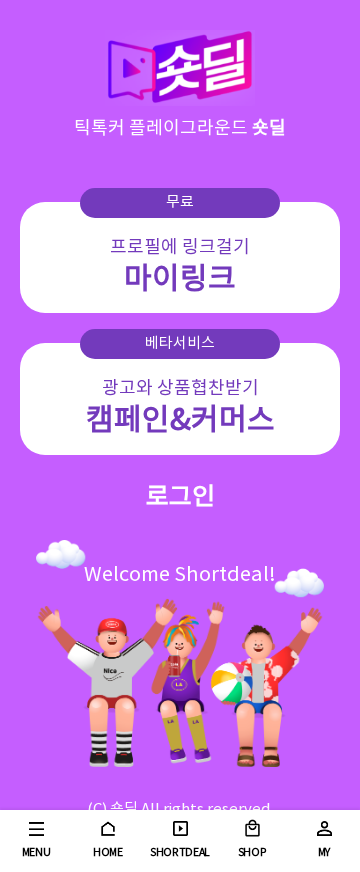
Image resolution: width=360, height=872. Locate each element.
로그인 (180, 497)
